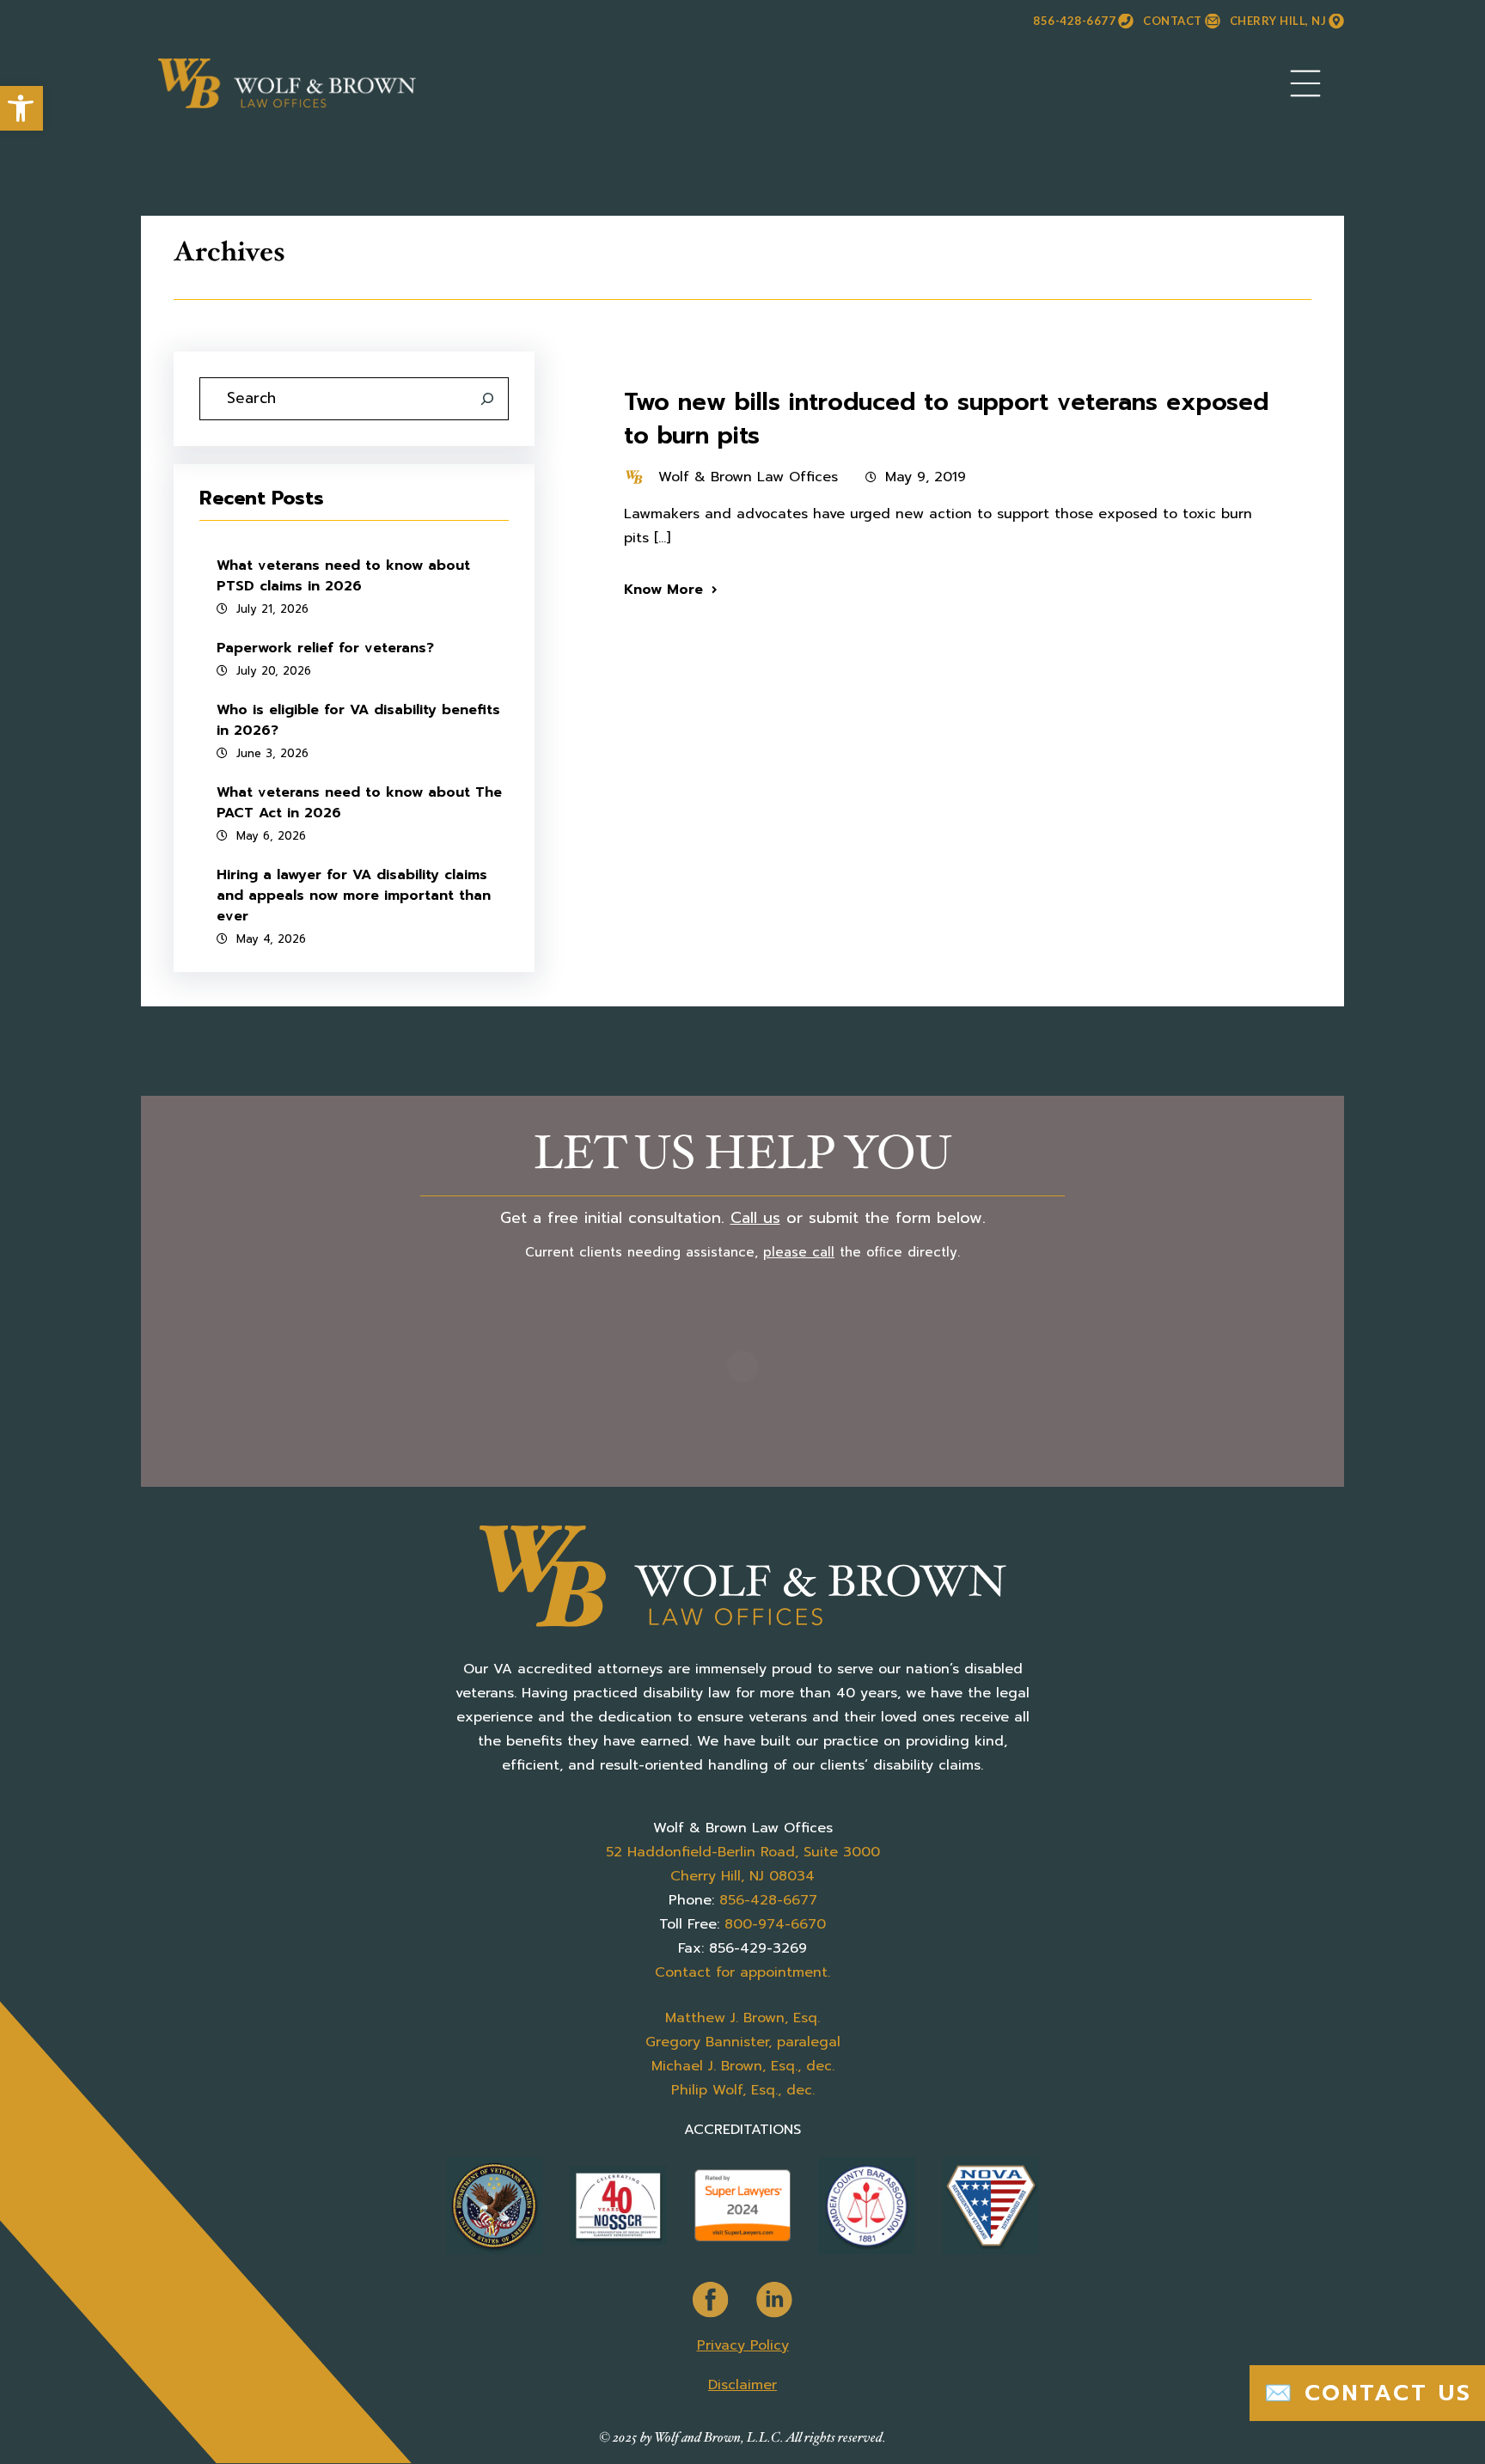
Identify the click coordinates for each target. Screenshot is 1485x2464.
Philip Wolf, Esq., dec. (743, 2090)
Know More (663, 590)
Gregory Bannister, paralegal (743, 2042)
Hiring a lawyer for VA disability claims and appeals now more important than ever (354, 896)
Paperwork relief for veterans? (325, 648)
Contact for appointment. (742, 1972)
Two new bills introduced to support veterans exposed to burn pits (946, 418)
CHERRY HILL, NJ (1278, 21)
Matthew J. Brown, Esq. (742, 2018)
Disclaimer (742, 2385)
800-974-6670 (775, 1924)
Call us (755, 1218)
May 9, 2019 (926, 477)
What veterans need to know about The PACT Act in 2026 (359, 803)
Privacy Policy (743, 2345)
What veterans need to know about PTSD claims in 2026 (343, 576)
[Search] (487, 399)
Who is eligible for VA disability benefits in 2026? (358, 720)
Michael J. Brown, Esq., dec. (743, 2066)
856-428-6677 (1074, 21)
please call (799, 1252)
